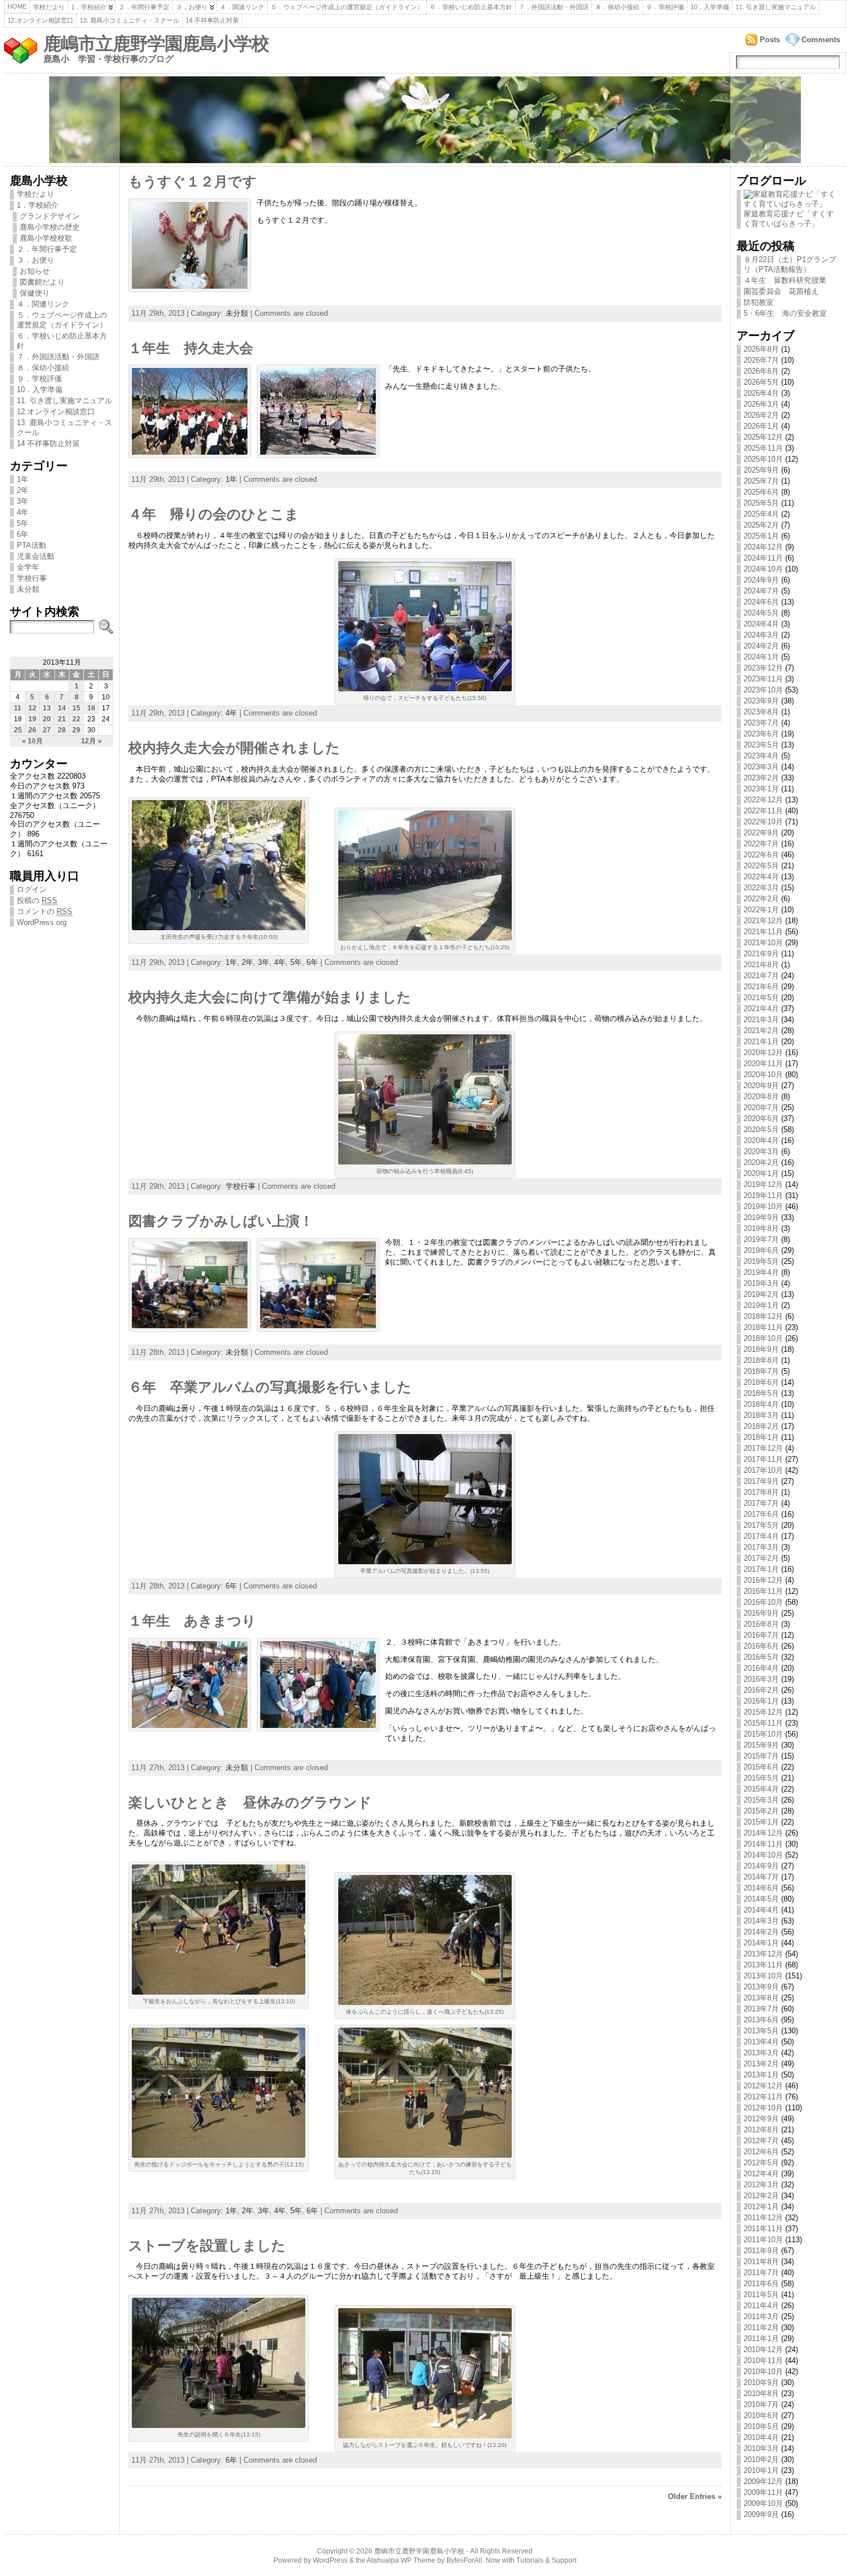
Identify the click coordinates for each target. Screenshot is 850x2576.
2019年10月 (763, 1206)
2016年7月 (761, 1635)
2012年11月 (763, 2097)
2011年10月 (763, 2240)
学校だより (49, 7)
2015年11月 (763, 1723)
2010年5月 (761, 2426)
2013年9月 (761, 1987)
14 (62, 708)
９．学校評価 (665, 7)
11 (18, 708)
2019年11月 (763, 1195)
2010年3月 (761, 2448)
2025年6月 (761, 492)
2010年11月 (763, 2361)
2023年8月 (761, 712)
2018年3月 (761, 1415)
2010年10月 (763, 2372)
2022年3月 (761, 888)
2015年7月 (761, 1756)
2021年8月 (761, 965)
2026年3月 (761, 404)
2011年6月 (761, 2284)
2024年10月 (763, 569)
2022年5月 (761, 866)
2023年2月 (761, 778)
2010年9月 (761, 2382)
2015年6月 (761, 1767)
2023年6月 (761, 734)
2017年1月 (761, 1569)
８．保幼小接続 (617, 7)
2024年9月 (761, 580)
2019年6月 (761, 1250)
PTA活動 (32, 545)
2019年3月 (761, 1283)
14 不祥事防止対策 (212, 20)
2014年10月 (763, 1855)
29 (76, 730)
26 (32, 730)
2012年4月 (761, 2174)
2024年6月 (761, 602)
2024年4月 (761, 624)
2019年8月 (761, 1228)
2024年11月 (763, 558)
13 (47, 708)
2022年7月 (761, 844)
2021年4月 (761, 1009)
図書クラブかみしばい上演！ (221, 1221)
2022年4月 (761, 877)
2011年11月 (763, 2229)
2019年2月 (761, 1294)
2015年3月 (761, 1800)
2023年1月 (761, 789)
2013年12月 (763, 1954)
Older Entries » (695, 2496)
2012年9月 (761, 2119)
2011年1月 (761, 2339)
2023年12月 (763, 668)
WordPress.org (42, 922)
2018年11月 (763, 1327)
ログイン (32, 889)
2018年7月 (761, 1371)
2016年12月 (763, 1580)
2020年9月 (761, 1086)
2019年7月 (761, 1239)
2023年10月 (763, 690)
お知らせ (35, 271)
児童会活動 (36, 556)
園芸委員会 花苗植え (781, 291)
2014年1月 (761, 1943)
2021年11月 (763, 932)
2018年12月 (763, 1316)
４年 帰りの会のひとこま (214, 514)
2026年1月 (761, 426)
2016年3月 (761, 1679)
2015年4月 (761, 1789)
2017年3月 (761, 1547)
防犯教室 (759, 302)
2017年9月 (761, 1481)
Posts (770, 40)
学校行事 (32, 578)
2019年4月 (761, 1272)
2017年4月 (761, 1536)
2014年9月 (761, 1866)
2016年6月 (761, 1646)
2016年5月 (761, 1657)
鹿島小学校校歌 (46, 238)
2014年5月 (761, 1899)
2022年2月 (761, 899)
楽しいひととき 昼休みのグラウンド (250, 1803)
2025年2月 (761, 525)
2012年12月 (763, 2086)
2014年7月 (761, 1877)
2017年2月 (761, 1558)
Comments (821, 40)
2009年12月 (763, 2481)
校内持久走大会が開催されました (234, 748)
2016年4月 (761, 1668)
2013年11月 (763, 1965)
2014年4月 (761, 1910)
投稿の (37, 900)
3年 (23, 501)
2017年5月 (761, 1525)
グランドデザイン (50, 216)
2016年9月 (761, 1613)
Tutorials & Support (546, 2560)
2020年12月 (763, 1053)
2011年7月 (761, 2273)
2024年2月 (761, 646)
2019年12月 (763, 1184)
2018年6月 (761, 1382)
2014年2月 (761, 1932)
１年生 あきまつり (192, 1621)
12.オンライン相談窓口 (40, 20)
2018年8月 (761, 1360)
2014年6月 (761, 1888)
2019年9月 (761, 1217)
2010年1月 (761, 2470)
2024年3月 (761, 635)
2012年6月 (761, 2152)
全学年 (28, 567)
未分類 (28, 589)
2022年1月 (761, 910)
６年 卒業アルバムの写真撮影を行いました (270, 1387)
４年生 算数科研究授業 (785, 280)
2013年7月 (761, 2009)
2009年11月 (763, 2492)
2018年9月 (761, 1349)
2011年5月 (761, 2295)
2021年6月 (761, 987)
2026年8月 (761, 349)
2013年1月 (761, 2075)
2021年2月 (761, 1031)
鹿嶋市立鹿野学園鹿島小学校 (156, 44)
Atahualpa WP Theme (401, 2560)
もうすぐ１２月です (193, 182)
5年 (23, 523)
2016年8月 (761, 1624)
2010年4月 (761, 2437)
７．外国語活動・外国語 (554, 7)
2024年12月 (763, 547)
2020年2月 (761, 1162)
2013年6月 (761, 2020)
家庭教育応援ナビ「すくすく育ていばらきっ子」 (789, 219)
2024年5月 (761, 613)
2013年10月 (763, 1976)
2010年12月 (763, 2350)
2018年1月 (761, 1437)
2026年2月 (761, 415)
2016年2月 (761, 1690)
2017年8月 (761, 1492)
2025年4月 (761, 514)
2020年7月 (761, 1108)
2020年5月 (761, 1129)
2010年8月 (761, 2393)
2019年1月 (761, 1305)
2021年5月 (761, 998)
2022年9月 (761, 833)
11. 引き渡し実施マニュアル (776, 7)
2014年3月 (761, 1921)
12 (32, 708)
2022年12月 (763, 800)
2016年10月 (763, 1602)
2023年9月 (761, 701)
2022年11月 (763, 811)
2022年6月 (761, 855)
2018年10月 (763, 1338)
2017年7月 (761, 1503)
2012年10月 (763, 2108)
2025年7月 (761, 481)
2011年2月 (761, 2328)
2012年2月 (761, 2196)
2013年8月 (761, 1998)
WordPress (330, 2560)
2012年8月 (761, 2130)
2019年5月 (761, 1261)
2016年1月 (761, 1701)
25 (18, 730)
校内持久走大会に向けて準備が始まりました (270, 997)
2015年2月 (761, 1811)
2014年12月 (763, 1833)
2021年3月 (761, 1020)
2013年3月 (761, 2053)
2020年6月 (761, 1119)
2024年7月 (761, 591)
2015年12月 (763, 1712)
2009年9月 (761, 2514)
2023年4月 (761, 756)
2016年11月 (763, 1591)
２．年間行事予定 (144, 7)
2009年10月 (763, 2503)
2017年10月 (763, 1470)
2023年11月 (763, 679)
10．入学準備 (710, 7)
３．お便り (192, 7)
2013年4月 (761, 2042)
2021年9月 (761, 954)
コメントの (45, 911)
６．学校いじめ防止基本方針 (471, 7)
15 (76, 708)
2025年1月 (761, 536)
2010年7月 (761, 2404)
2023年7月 (761, 723)
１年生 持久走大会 (191, 348)
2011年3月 (761, 2317)
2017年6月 (761, 1514)
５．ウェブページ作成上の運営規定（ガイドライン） (347, 7)
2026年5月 (761, 382)
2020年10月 (763, 1075)
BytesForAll (464, 2560)
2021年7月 (761, 976)
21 (62, 719)
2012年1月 (761, 2207)
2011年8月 (761, 2262)
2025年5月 (761, 503)
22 (76, 719)
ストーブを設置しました (207, 2246)
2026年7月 (761, 360)
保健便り (35, 293)
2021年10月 (763, 943)
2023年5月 (761, 745)
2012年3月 (761, 2185)
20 (47, 719)
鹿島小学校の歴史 (50, 227)
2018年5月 (761, 1393)
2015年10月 (763, 1734)
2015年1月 (761, 1822)
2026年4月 (761, 393)
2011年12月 (763, 2218)
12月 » (91, 741)
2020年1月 (761, 1173)
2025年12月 (763, 437)
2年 (23, 490)
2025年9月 (761, 470)
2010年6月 (761, 2415)
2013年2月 (761, 2064)
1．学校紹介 (89, 7)
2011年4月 (761, 2306)
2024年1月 (761, 657)
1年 (23, 479)
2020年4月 (761, 1140)
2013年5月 (761, 2031)
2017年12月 (763, 1448)
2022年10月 (763, 822)
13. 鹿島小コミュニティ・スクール (130, 20)
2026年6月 (761, 371)
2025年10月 (763, 459)
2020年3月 (761, 1151)
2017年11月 (763, 1459)
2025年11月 (763, 448)
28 (62, 730)
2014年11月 (763, 1844)
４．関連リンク (242, 7)
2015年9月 (761, 1745)
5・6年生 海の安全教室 (785, 313)
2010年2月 (761, 2459)
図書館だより (42, 282)
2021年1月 (761, 1042)
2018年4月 (761, 1404)
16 (91, 708)
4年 (23, 512)
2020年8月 (761, 1097)
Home (17, 6)
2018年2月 (761, 1426)
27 (47, 730)
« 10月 (32, 741)
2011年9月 (761, 2251)
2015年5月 (761, 1778)
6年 (23, 534)
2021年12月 (763, 921)
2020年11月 (763, 1064)
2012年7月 (761, 2141)
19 (32, 719)
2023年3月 (761, 767)
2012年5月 (761, 2163)
